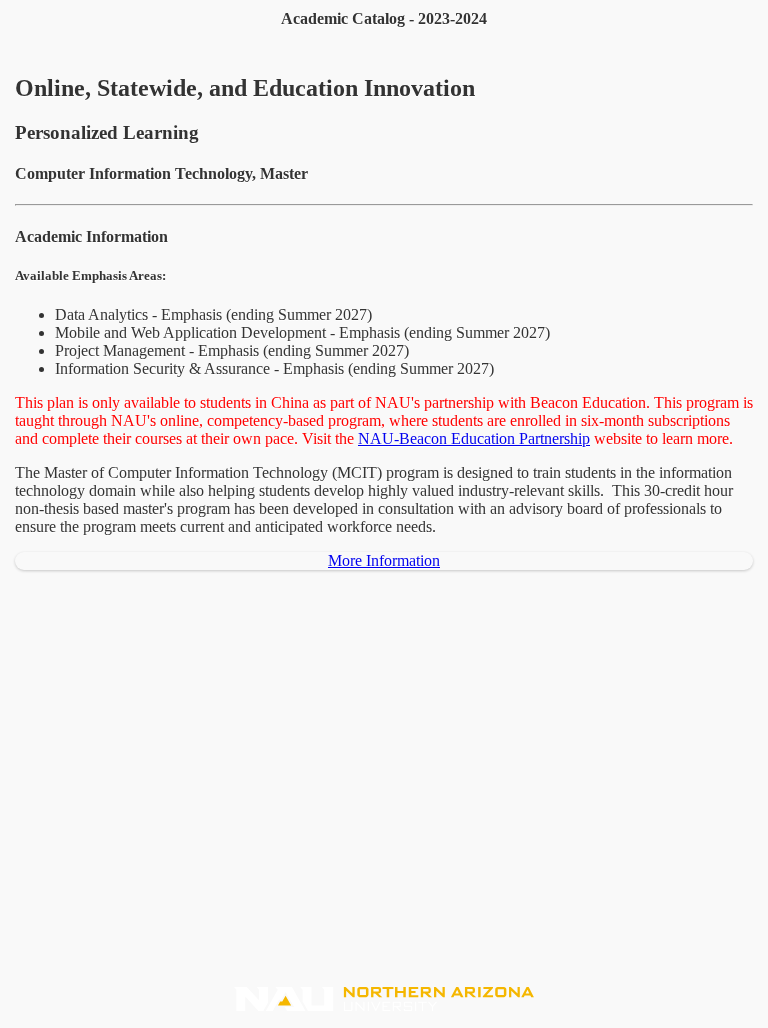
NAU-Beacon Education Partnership (474, 438)
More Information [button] (384, 560)
